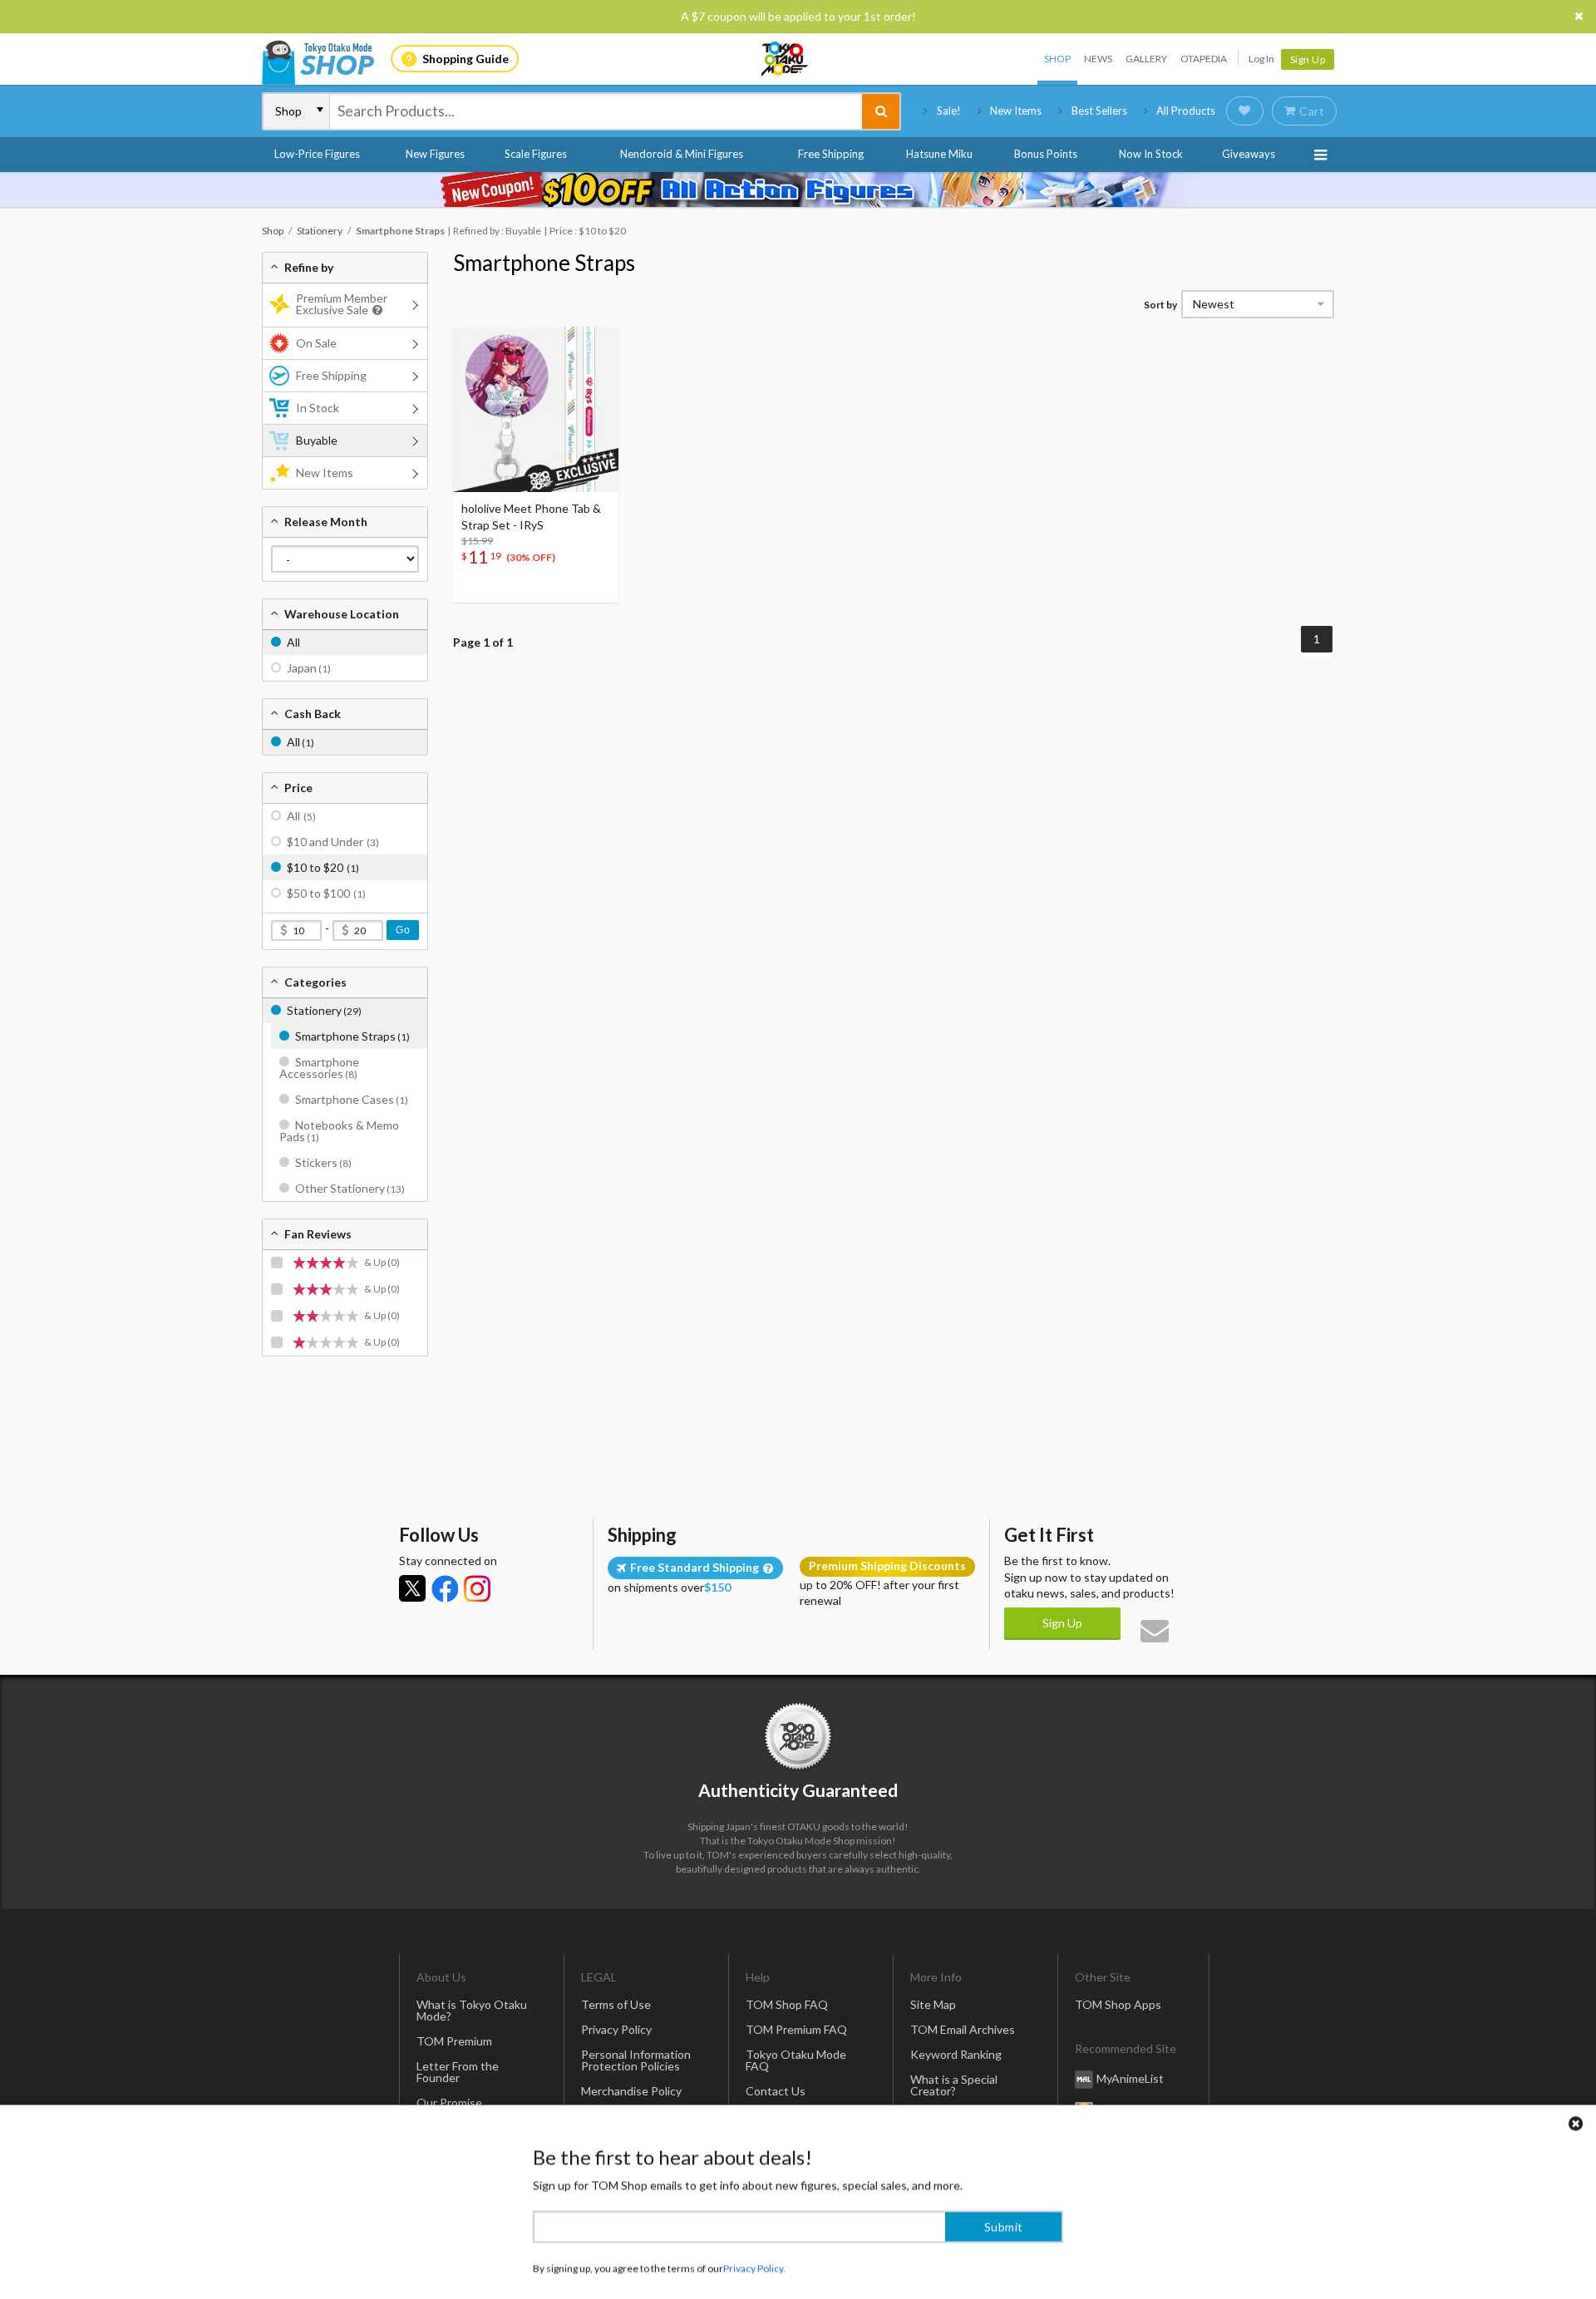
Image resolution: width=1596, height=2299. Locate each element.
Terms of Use (616, 2004)
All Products (1186, 111)
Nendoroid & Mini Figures (682, 154)
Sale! (949, 111)
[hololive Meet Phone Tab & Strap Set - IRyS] (536, 409)
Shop (1057, 59)
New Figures (435, 154)
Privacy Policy (616, 2029)
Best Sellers (1099, 111)
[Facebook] (445, 1588)
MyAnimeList (1130, 2078)
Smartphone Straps (544, 263)
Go (403, 930)
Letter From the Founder (458, 2072)
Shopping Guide (465, 59)
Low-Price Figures (317, 154)
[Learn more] (375, 310)
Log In (1261, 59)
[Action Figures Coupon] (798, 190)
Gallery (1146, 59)
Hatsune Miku (939, 154)
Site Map (933, 2004)
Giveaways (1249, 154)
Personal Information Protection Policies (636, 2060)
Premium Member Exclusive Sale (342, 304)
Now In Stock (1151, 154)
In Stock (318, 408)
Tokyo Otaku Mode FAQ (796, 2060)
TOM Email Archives (963, 2029)
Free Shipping (831, 154)
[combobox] (596, 111)
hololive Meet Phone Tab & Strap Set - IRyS (531, 517)
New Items (1016, 111)
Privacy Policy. (754, 2250)
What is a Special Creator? (954, 2085)
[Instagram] (477, 1588)
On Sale (316, 343)
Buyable (317, 440)
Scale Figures (536, 154)
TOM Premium (454, 2041)
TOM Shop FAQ (787, 2004)
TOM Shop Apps (1118, 2004)
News (1098, 59)
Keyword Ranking (956, 2054)
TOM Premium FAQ (796, 2029)
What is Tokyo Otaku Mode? (472, 2010)
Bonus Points (1046, 154)
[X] (412, 1588)
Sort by (1160, 305)
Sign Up (1308, 59)
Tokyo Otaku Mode (786, 59)
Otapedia (1204, 59)
